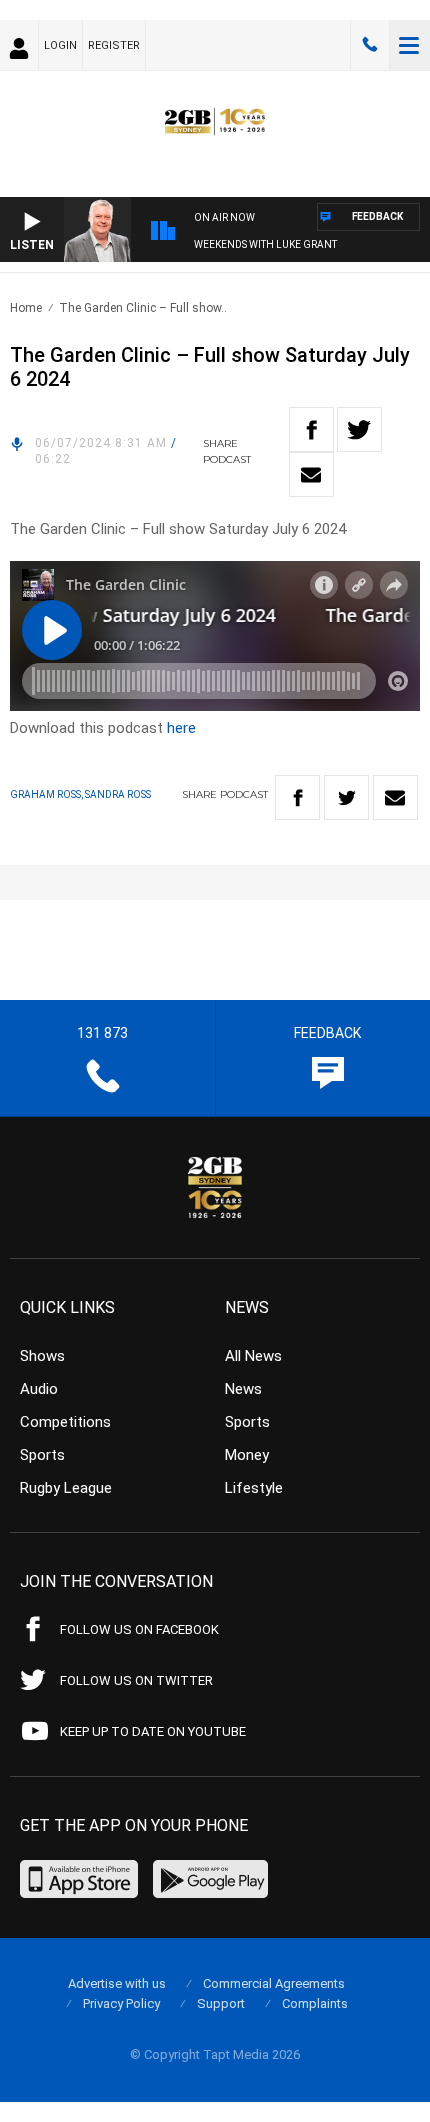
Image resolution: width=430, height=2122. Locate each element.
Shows (42, 1356)
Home (26, 308)
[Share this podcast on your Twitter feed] (359, 429)
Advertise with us (117, 1983)
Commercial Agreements (274, 1983)
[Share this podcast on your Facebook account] (311, 429)
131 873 (370, 45)
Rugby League (66, 1488)
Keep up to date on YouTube (153, 1731)
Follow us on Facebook (139, 1629)
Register (114, 45)
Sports (42, 1455)
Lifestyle (254, 1488)
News (243, 1389)
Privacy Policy (121, 2003)
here (181, 728)
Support (221, 2003)
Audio (39, 1389)
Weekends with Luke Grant (265, 244)
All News (253, 1356)
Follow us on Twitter (136, 1680)
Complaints (315, 2003)
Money (247, 1455)
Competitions (65, 1422)
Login (60, 45)
